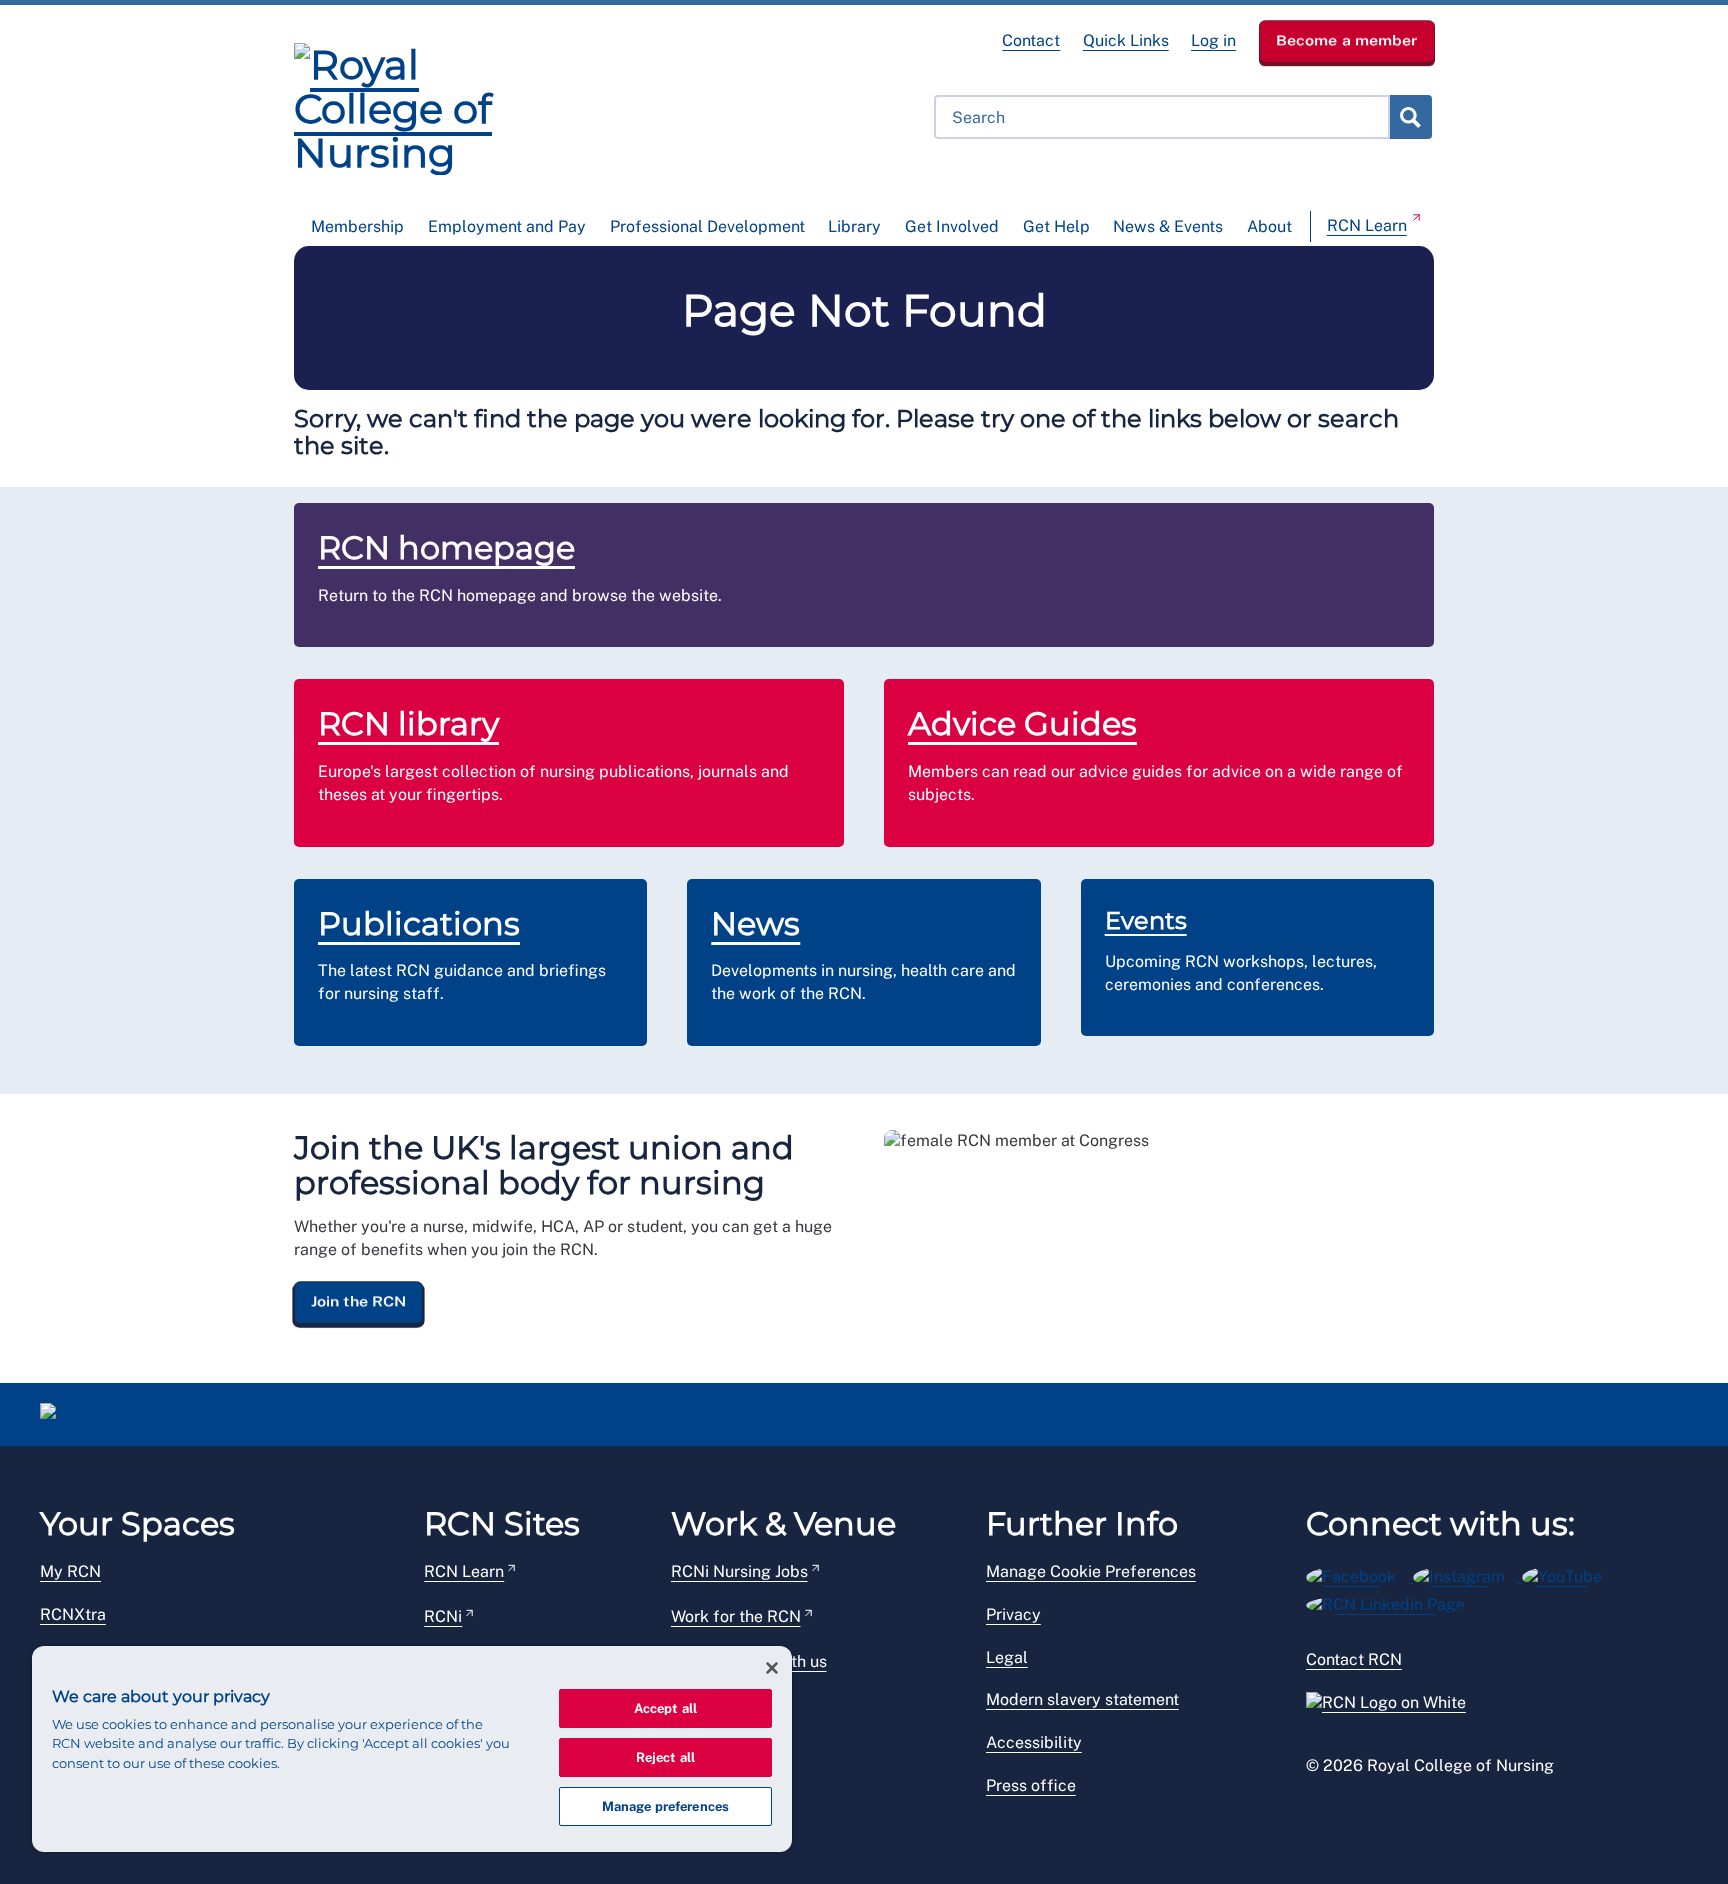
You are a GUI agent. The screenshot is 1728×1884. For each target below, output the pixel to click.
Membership (357, 226)
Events (1146, 920)
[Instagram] (1467, 1573)
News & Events (1168, 226)
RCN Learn (1367, 225)
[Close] (772, 1668)
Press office (1031, 1785)
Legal (1007, 1657)
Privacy (1013, 1614)
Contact (1031, 40)
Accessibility (1034, 1742)
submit (1410, 117)
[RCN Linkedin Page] (1392, 1601)
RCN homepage (446, 547)
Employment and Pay (507, 226)
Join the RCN (358, 1301)
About (1269, 226)
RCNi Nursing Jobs (739, 1571)
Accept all (665, 1708)
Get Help (1056, 226)
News (755, 923)
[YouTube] (1568, 1573)
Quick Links (1126, 40)
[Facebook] (1359, 1573)
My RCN (70, 1571)
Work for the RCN (736, 1616)
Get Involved (952, 226)
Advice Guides (1022, 723)
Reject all (665, 1757)
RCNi (443, 1616)
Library (854, 226)
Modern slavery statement (1082, 1699)
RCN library (408, 723)
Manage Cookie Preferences (1091, 1571)
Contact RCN (1354, 1659)
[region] (412, 1749)
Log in (1213, 40)
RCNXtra (73, 1614)
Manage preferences (665, 1806)
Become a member (1347, 40)
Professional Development (707, 226)
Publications (419, 923)
